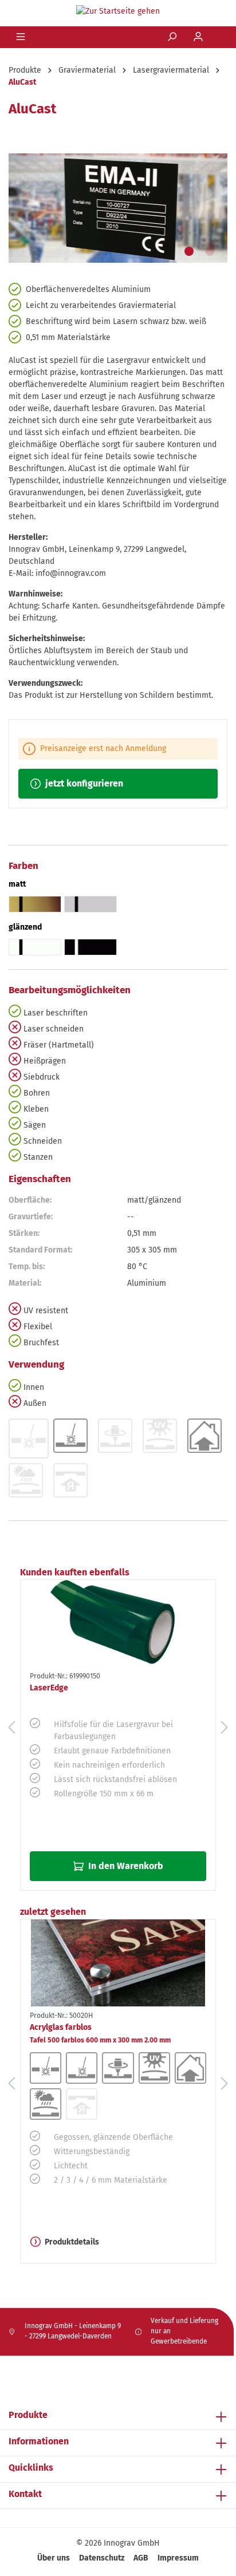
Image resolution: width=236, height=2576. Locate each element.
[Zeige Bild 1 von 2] (189, 251)
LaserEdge (49, 1688)
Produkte (28, 2415)
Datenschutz (102, 2558)
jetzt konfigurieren (83, 783)
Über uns (54, 2558)
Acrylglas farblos (100, 2033)
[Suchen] (173, 37)
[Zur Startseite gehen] (118, 11)
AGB (141, 2558)
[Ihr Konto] (199, 37)
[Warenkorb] (220, 38)
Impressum (178, 2558)
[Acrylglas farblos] (118, 1963)
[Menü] (22, 37)
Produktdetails (72, 2242)
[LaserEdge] (118, 1623)
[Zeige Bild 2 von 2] (210, 251)
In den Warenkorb (125, 1866)
